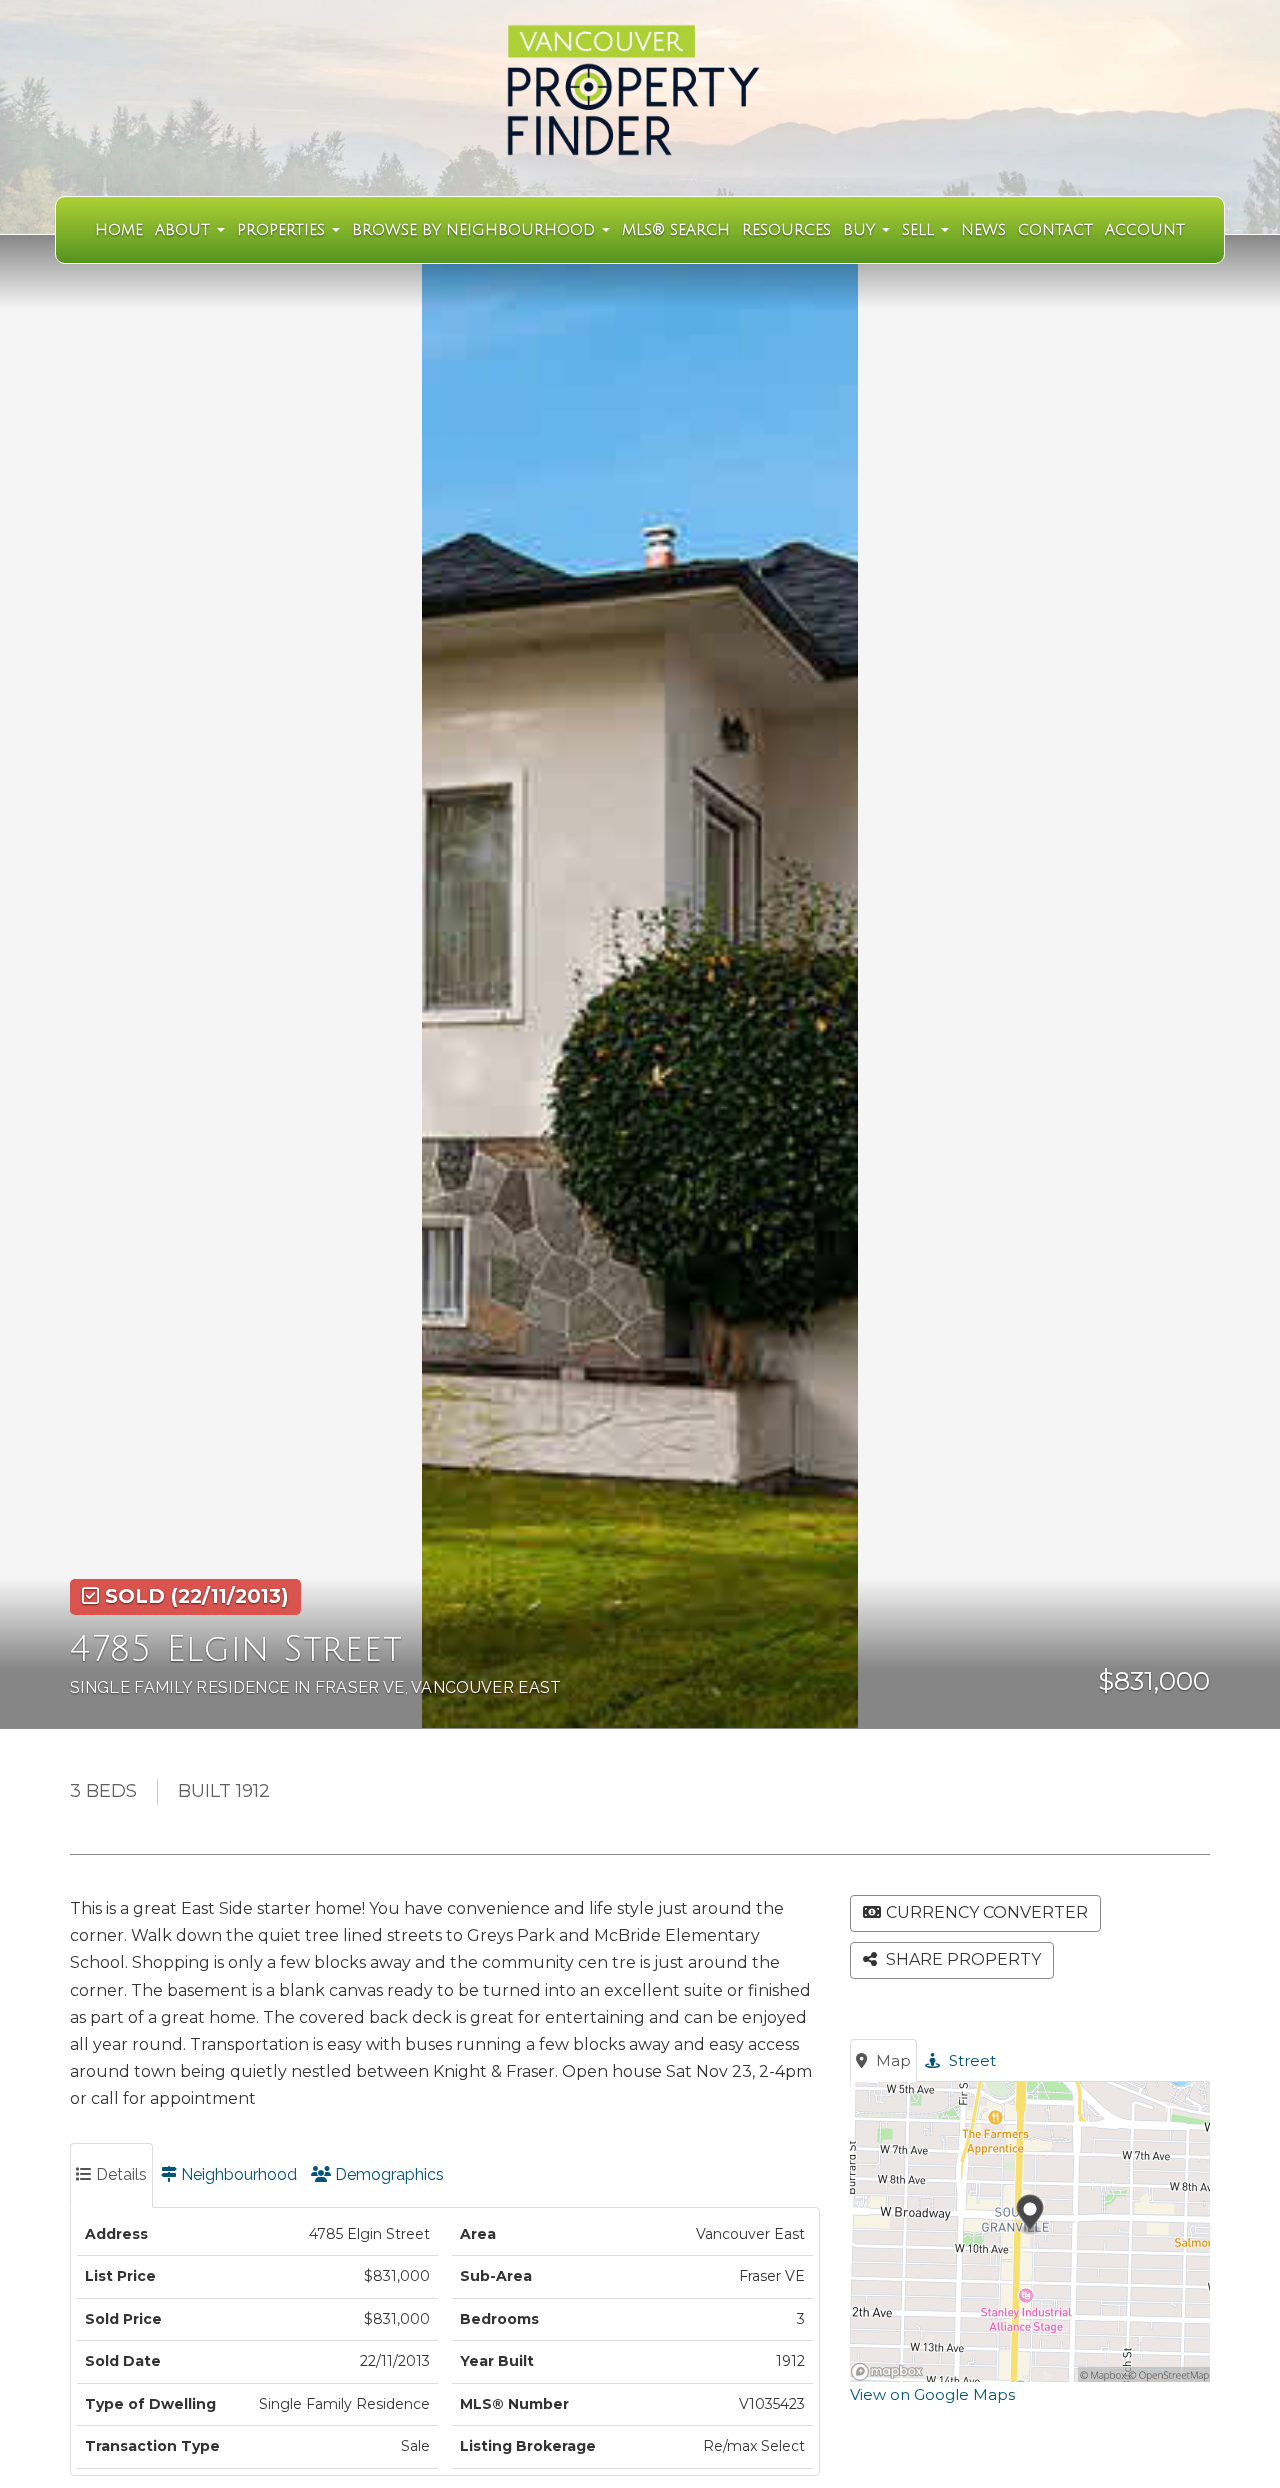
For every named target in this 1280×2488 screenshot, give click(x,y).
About (185, 230)
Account (1145, 230)
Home (119, 230)
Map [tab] (891, 2060)
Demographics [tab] (387, 2174)
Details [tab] (119, 2174)
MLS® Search (676, 230)
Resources (786, 230)
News (983, 230)
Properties (283, 230)
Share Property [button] (961, 1959)
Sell (920, 230)
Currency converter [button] (987, 1912)
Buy (861, 230)
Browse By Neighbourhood (476, 230)
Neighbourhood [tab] (237, 2174)
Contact (1055, 230)
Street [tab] (970, 2060)
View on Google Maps (932, 2394)
